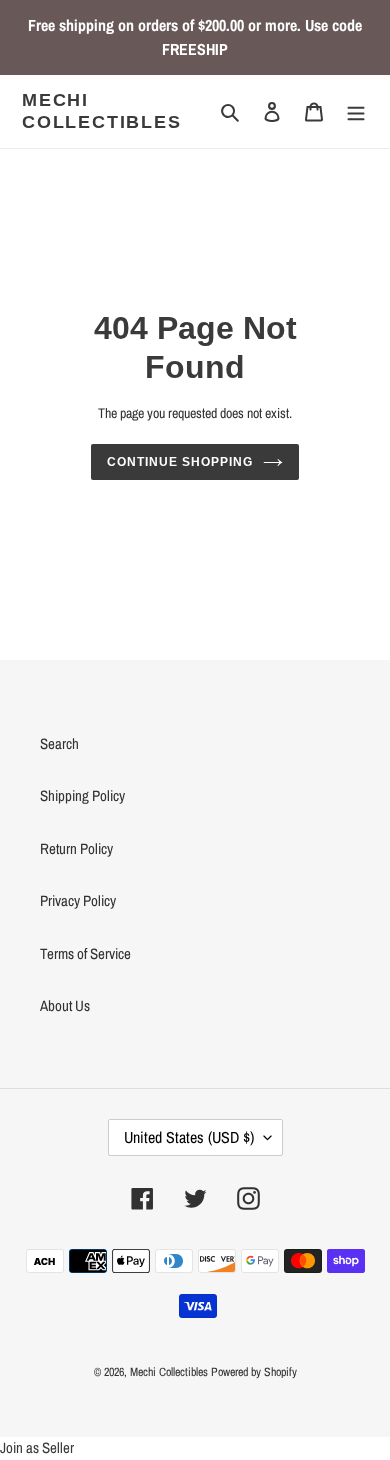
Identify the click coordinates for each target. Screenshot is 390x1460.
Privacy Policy (78, 900)
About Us (65, 1005)
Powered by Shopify (254, 1372)
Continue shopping (180, 462)
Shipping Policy (82, 795)
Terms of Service (85, 953)
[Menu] (356, 111)
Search (59, 743)
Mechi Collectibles (102, 111)
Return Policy (76, 848)
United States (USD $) (189, 1137)
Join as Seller (37, 1447)
